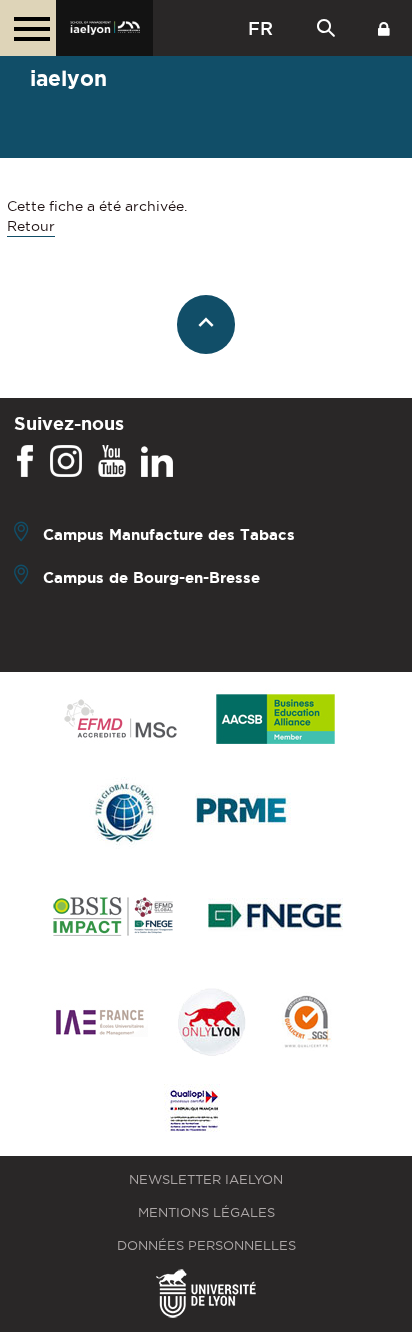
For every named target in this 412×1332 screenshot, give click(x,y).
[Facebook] (25, 462)
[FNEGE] (275, 918)
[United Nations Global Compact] (124, 813)
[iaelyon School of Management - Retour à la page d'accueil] (104, 28)
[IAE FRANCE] (100, 1023)
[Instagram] (66, 462)
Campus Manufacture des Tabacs (169, 534)
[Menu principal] (28, 28)
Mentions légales (206, 1212)
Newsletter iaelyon (206, 1179)
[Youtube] (112, 462)
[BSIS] (112, 918)
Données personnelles (206, 1245)
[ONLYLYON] (212, 1023)
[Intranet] (384, 28)
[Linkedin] (157, 462)
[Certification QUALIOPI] (194, 1112)
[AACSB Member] (276, 720)
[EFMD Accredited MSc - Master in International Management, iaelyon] (120, 720)
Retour (31, 226)
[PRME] (243, 813)
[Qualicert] (306, 1023)
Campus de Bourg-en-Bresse (151, 577)
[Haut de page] (206, 324)
